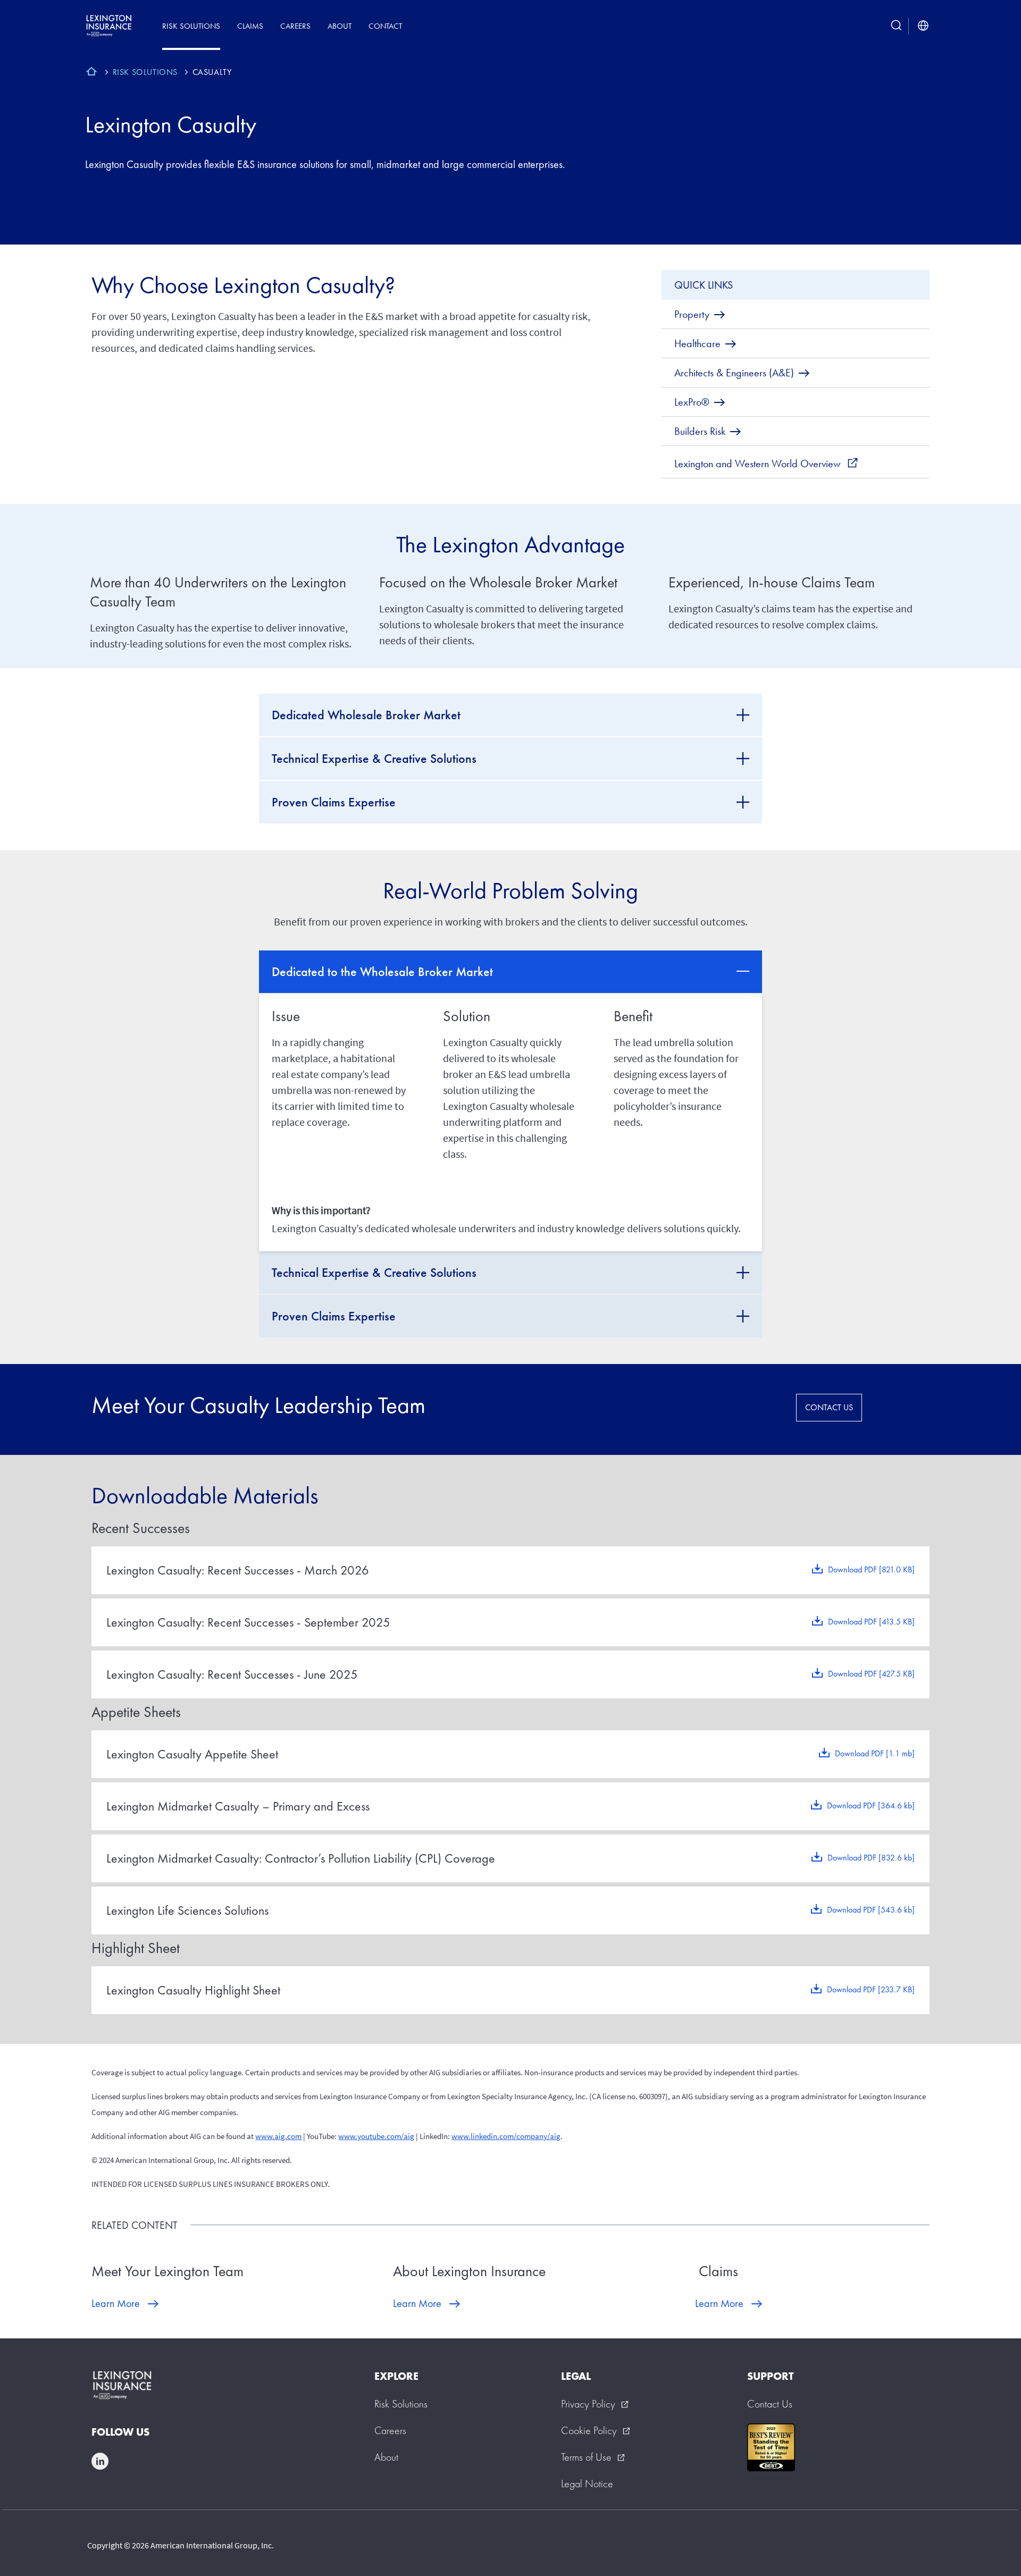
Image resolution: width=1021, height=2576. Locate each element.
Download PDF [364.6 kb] (871, 1805)
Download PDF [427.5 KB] (871, 1674)
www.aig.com (278, 2136)
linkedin (100, 2461)
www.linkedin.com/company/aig (506, 2136)
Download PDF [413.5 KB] (871, 1622)
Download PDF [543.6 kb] (871, 1910)
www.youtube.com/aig (376, 2136)
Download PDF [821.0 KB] (871, 1569)
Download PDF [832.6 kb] (871, 1858)
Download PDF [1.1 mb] (875, 1753)
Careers (295, 26)
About (340, 26)
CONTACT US (829, 1407)
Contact (385, 26)
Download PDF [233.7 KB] (871, 1989)
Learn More (116, 2303)
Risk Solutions (191, 26)
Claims (250, 26)
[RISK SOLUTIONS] (91, 73)
